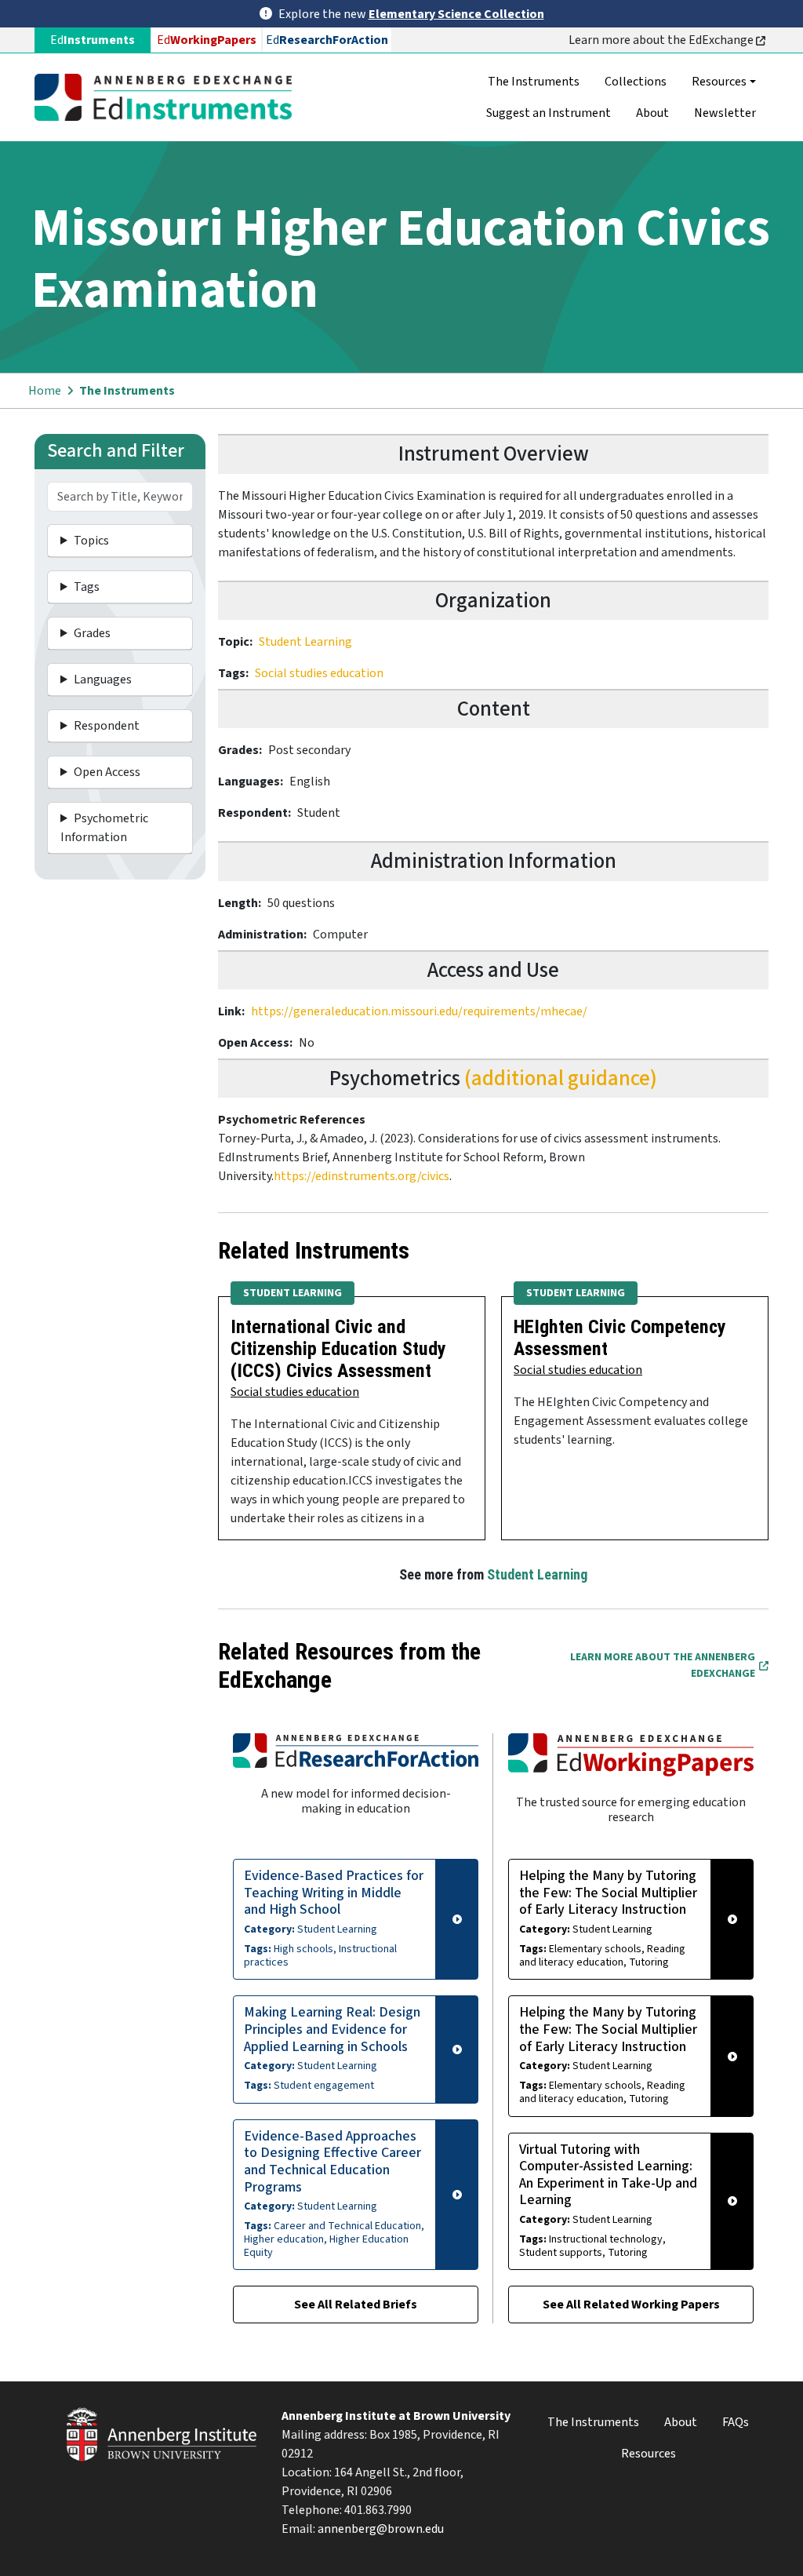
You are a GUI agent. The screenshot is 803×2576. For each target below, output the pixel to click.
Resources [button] (719, 82)
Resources (649, 2454)
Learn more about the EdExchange (662, 40)
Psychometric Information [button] (104, 828)
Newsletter (725, 113)
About (652, 113)
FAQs (736, 2422)
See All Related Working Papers (631, 2305)
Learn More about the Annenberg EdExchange (663, 1665)
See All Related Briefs (356, 2305)
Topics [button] (91, 541)
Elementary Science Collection (456, 14)
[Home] (169, 97)
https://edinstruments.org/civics (362, 1176)
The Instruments (534, 82)
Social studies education (319, 673)
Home (45, 391)
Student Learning (305, 642)
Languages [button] (103, 680)
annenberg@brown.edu (381, 2529)
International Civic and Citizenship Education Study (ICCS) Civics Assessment (338, 1349)
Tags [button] (87, 587)
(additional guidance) (561, 1078)
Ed (207, 40)
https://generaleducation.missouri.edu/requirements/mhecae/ (419, 1011)
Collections (636, 82)
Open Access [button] (107, 772)
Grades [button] (92, 633)
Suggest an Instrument (549, 113)
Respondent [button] (107, 726)
